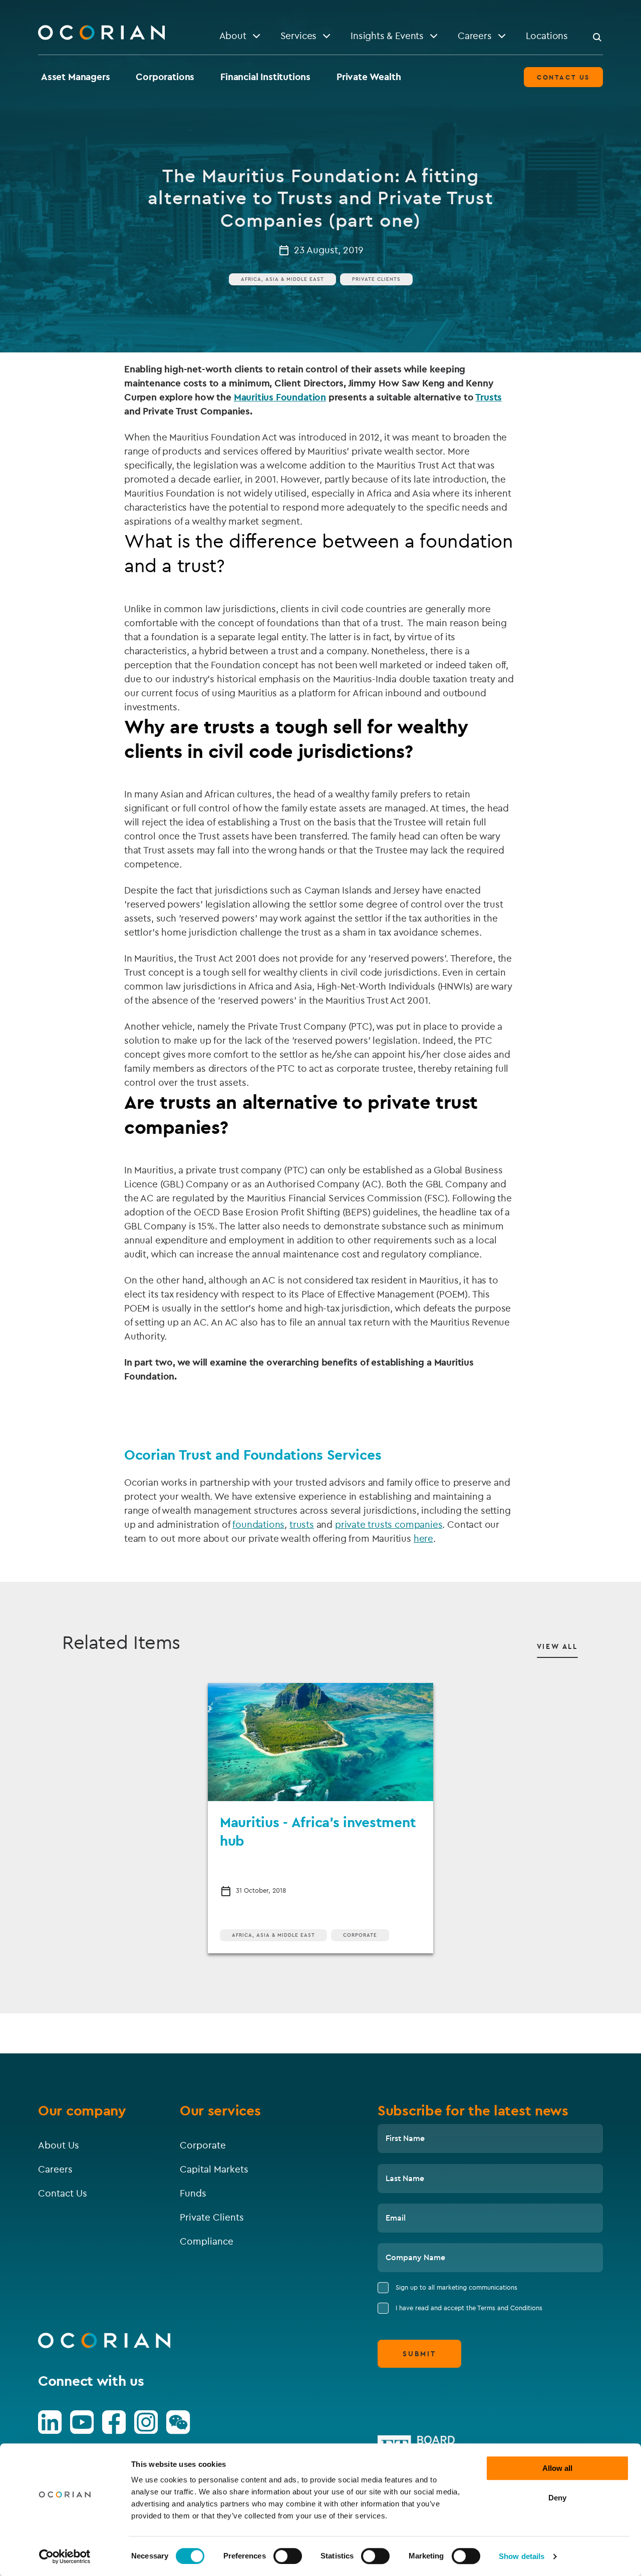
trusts (302, 1524)
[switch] (288, 2556)
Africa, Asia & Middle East (282, 279)
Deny (557, 2498)
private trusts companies (389, 1524)
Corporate (360, 1935)
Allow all (557, 2468)
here (423, 1538)
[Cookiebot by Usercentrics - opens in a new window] (65, 2556)
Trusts (489, 397)
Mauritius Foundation (280, 397)
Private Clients (376, 279)
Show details (522, 2556)
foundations (258, 1524)
